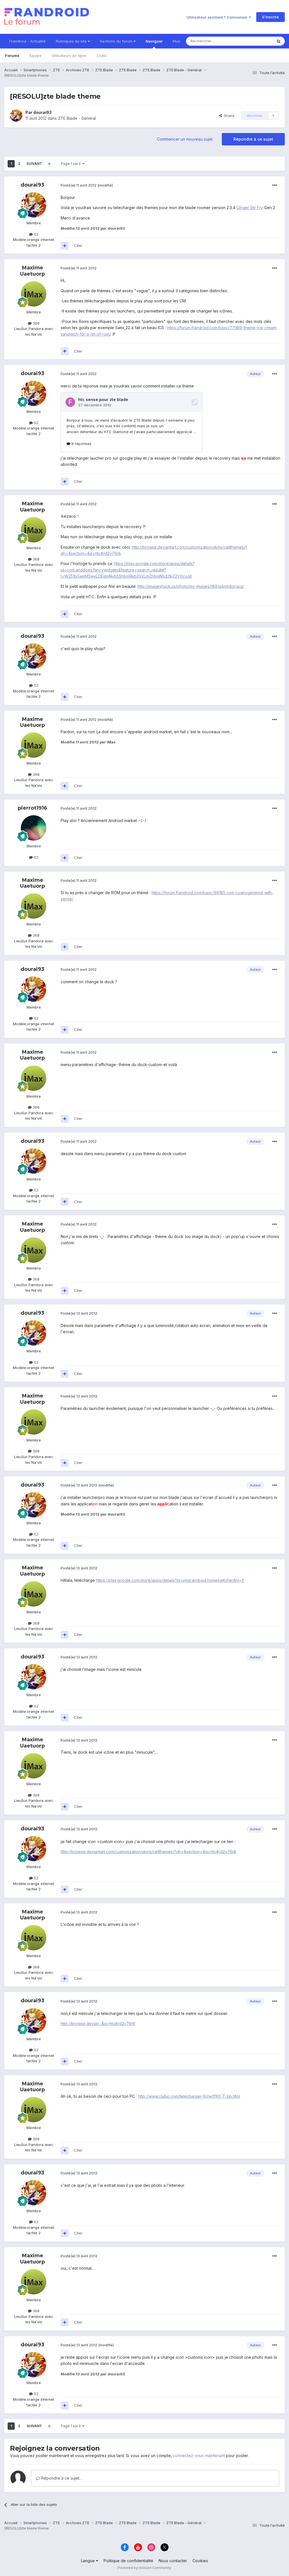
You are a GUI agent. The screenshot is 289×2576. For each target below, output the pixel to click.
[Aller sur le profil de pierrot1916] (34, 828)
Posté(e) (79, 185)
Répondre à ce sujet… (61, 2478)
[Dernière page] (49, 164)
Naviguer (154, 41)
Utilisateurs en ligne (69, 56)
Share (228, 116)
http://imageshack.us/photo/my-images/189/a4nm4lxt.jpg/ (191, 586)
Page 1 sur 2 (72, 164)
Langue (88, 2561)
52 (36, 234)
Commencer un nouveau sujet (185, 139)
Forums (12, 56)
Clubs (102, 56)
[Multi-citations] (65, 246)
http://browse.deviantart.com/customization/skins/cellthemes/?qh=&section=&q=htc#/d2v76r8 (148, 1852)
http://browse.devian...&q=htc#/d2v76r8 (98, 2024)
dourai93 (42, 112)
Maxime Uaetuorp (32, 271)
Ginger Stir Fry (250, 208)
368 (36, 323)
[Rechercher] (279, 41)
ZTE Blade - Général (77, 118)
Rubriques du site (72, 41)
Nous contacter (173, 2561)
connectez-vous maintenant (199, 2456)
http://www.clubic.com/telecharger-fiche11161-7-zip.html (189, 2096)
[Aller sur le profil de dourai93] (16, 116)
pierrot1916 (32, 808)
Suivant (34, 164)
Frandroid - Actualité (28, 41)
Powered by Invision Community (144, 2568)
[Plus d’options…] (275, 185)
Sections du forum (117, 41)
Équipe (36, 56)
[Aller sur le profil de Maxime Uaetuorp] (34, 294)
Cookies (200, 2561)
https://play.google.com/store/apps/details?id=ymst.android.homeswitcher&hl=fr (170, 1580)
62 (36, 857)
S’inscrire (271, 17)
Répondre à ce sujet (253, 139)
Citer (78, 245)
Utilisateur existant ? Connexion (218, 17)
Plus (176, 41)
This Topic (256, 41)
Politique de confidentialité (128, 2561)
